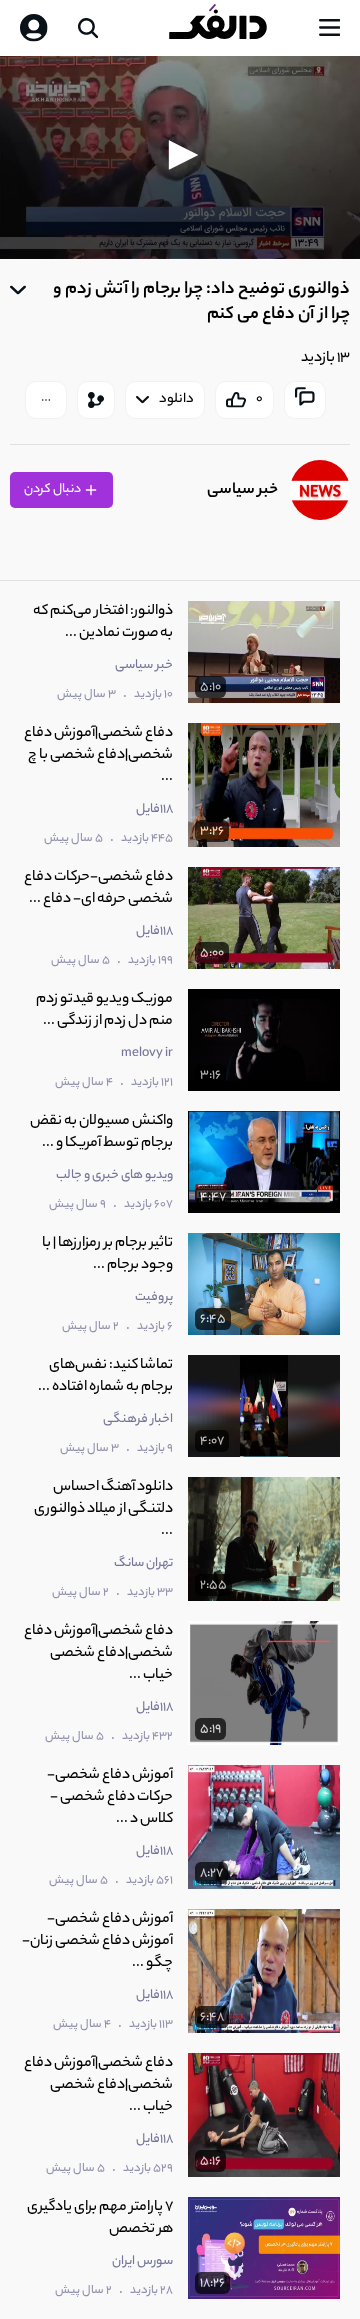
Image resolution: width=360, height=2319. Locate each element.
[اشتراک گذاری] (96, 400)
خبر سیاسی (242, 490)
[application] (180, 157)
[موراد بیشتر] (46, 400)
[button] (180, 155)
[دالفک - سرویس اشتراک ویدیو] (234, 28)
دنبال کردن (53, 489)
